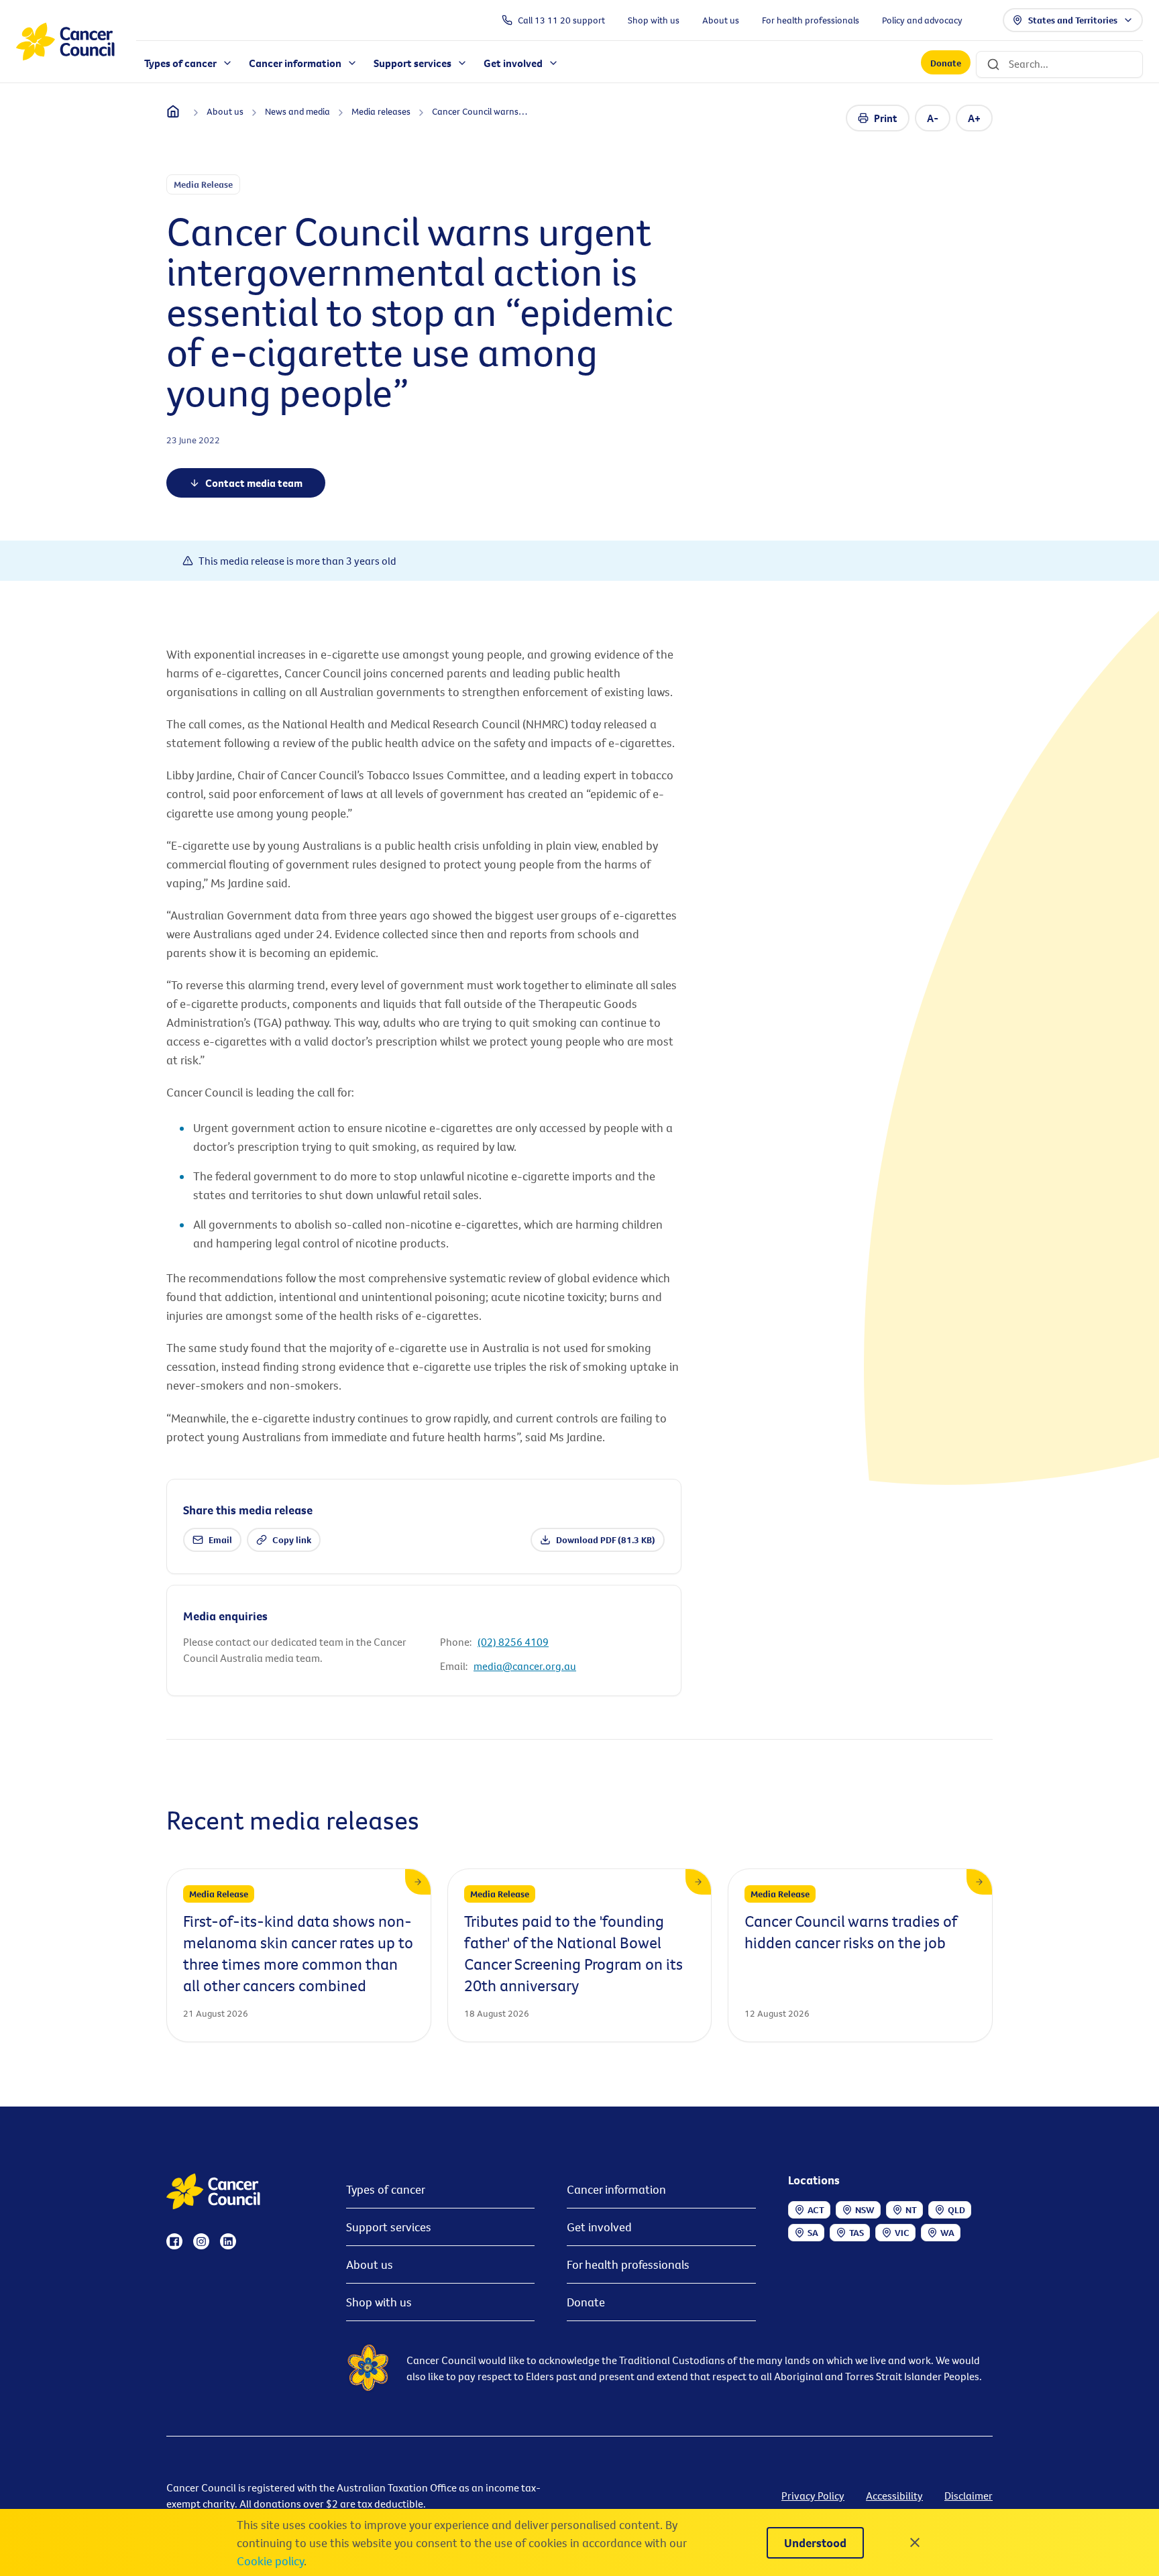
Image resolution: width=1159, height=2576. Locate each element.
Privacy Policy (813, 2496)
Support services (389, 2227)
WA (947, 2233)
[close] (915, 2542)
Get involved (599, 2227)
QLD (956, 2210)
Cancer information (616, 2189)
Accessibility (894, 2496)
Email (220, 1540)
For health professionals (628, 2264)
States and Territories (1073, 20)
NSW (865, 2210)
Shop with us (379, 2302)
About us (370, 2264)
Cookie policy (270, 2561)
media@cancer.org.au (525, 1666)
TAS (857, 2233)
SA (813, 2233)
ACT (816, 2210)
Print (886, 118)
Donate (946, 63)
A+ (974, 118)
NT (911, 2210)
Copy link (292, 1540)
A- (933, 118)
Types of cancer (386, 2189)
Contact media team (254, 483)
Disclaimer (969, 2496)
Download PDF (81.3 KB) (606, 1540)
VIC (902, 2233)
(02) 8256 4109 (513, 1642)
